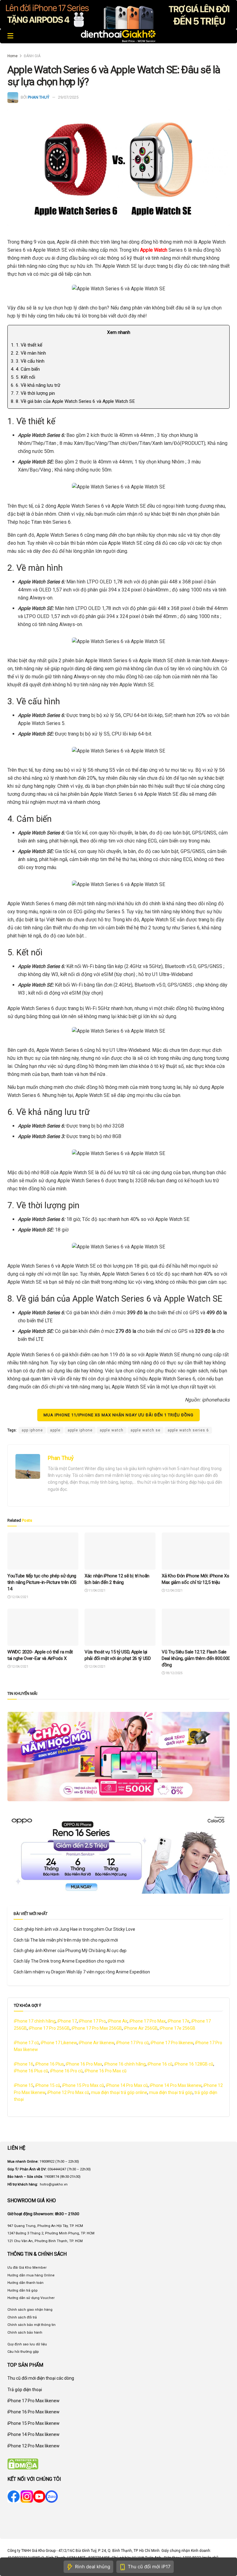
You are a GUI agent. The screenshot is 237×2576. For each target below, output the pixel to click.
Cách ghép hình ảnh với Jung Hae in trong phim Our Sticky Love (74, 1929)
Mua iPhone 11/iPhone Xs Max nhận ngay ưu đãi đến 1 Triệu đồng (118, 1415)
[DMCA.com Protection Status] (23, 2464)
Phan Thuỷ (39, 97)
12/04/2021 (19, 1597)
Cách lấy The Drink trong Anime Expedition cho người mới (69, 1961)
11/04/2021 (97, 1591)
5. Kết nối (23, 377)
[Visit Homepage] (118, 36)
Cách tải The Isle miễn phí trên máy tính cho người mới (66, 1940)
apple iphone (80, 1430)
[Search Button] (226, 36)
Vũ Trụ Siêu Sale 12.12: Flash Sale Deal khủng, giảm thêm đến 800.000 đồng (196, 1658)
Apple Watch (154, 250)
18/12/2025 (174, 1673)
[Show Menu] (10, 36)
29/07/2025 (68, 97)
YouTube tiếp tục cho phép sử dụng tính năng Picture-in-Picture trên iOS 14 (42, 1582)
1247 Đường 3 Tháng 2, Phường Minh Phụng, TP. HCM (51, 2233)
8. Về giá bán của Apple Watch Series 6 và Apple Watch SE (73, 401)
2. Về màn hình (28, 353)
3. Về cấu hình (28, 361)
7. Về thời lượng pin (33, 393)
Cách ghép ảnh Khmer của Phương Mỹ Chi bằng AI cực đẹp (70, 1951)
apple (55, 1430)
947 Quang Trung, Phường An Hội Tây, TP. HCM (45, 2226)
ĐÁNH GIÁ (32, 56)
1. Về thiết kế (27, 345)
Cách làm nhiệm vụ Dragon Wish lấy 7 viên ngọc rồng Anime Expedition (82, 1972)
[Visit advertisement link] (118, 15)
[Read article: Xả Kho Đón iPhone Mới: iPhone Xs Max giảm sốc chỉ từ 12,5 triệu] (197, 1551)
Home (12, 56)
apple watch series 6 (188, 1430)
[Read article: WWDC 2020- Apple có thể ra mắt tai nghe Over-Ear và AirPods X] (43, 1627)
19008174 (52, 2177)
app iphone (32, 1430)
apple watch (112, 1430)
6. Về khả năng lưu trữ (35, 385)
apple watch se (146, 1430)
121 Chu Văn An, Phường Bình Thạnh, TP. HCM (45, 2241)
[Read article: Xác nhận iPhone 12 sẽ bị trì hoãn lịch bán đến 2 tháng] (120, 1551)
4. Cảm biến (25, 369)
